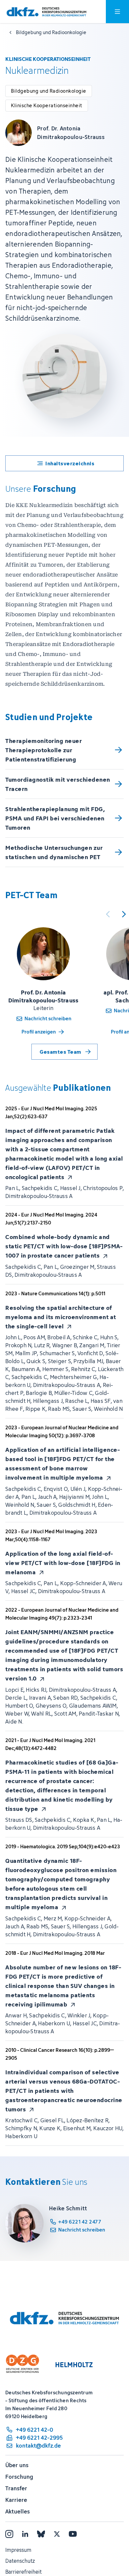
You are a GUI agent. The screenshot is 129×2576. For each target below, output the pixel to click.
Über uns (17, 2465)
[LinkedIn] (25, 2534)
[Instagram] (9, 2534)
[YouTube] (73, 2534)
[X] (57, 2534)
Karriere (16, 2500)
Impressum (18, 2550)
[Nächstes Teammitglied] (124, 914)
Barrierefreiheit (23, 2572)
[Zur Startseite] (46, 12)
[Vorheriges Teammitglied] (108, 914)
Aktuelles (18, 2511)
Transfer (16, 2488)
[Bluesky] (41, 2534)
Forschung (19, 2477)
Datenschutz (20, 2561)
